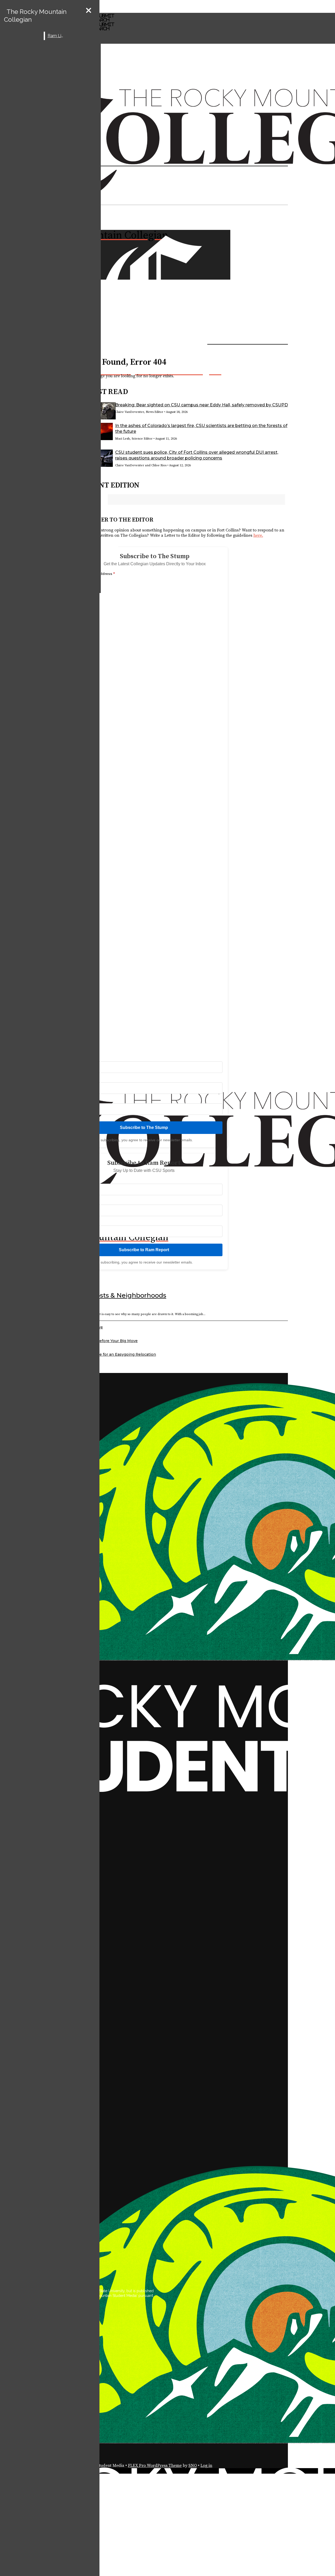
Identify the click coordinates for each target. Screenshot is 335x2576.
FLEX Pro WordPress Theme (155, 2466)
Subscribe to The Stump (144, 1128)
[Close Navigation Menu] (89, 11)
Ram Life (56, 36)
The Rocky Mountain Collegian (35, 16)
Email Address (101, 574)
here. (258, 535)
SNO (193, 2466)
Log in (206, 2466)
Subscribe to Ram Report (144, 1250)
